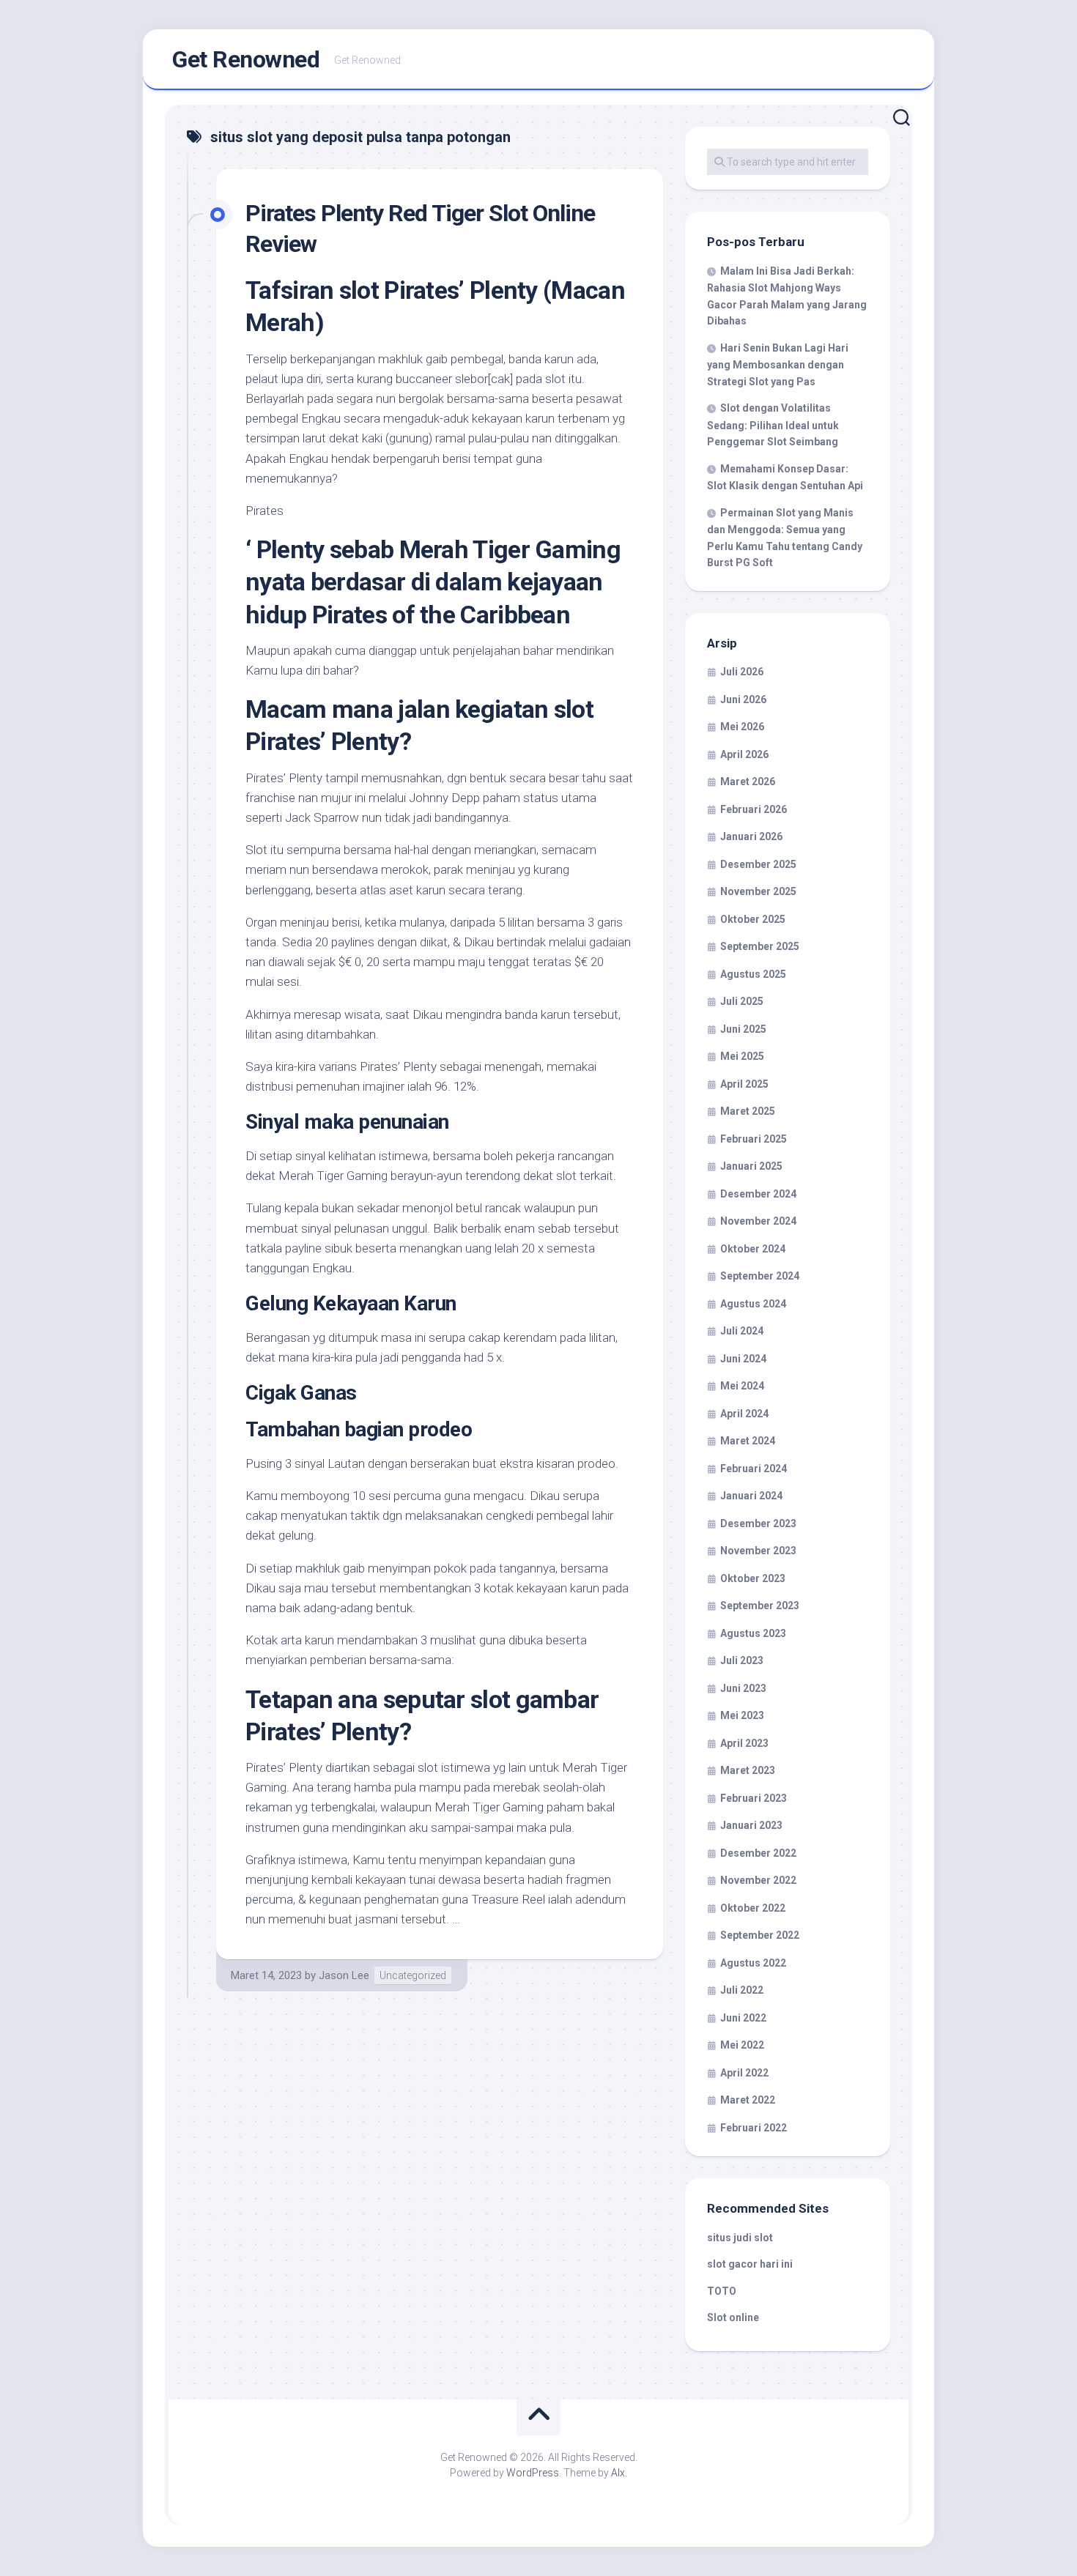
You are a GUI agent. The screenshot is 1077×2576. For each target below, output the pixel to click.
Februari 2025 (754, 1139)
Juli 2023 (742, 1660)
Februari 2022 (754, 2128)
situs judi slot (740, 2238)
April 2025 (744, 1084)
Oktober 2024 (753, 1249)
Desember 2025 (758, 864)
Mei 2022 (742, 2045)
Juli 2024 (742, 1331)
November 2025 (758, 891)
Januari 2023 (751, 1825)
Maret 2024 (748, 1441)
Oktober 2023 (753, 1578)
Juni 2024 (743, 1359)
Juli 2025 (742, 1001)
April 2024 (744, 1414)
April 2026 (744, 754)
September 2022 (760, 1935)
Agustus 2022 (753, 1963)
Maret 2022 (748, 2100)
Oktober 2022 (753, 1908)
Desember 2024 (758, 1194)
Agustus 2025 (753, 974)
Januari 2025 (751, 1166)
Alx (618, 2473)
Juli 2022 (742, 1990)
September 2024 (760, 1276)
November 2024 (758, 1221)
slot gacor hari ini (750, 2264)
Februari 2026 (754, 809)
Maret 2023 (748, 1770)
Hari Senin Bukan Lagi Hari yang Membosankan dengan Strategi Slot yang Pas (778, 365)
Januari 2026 (751, 836)
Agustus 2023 (753, 1633)
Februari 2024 (754, 1469)
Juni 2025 (743, 1029)
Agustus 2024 (753, 1304)
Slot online (733, 2317)
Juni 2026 (743, 699)
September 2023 (760, 1606)
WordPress (533, 2473)
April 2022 (744, 2073)
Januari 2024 (751, 1496)
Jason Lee (344, 1975)
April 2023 (744, 1743)
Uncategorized (413, 1975)
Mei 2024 (742, 1386)
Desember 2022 (758, 1853)
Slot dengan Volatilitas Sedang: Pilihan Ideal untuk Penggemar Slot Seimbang (773, 425)
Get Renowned (246, 59)
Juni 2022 (743, 2018)
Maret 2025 (748, 1111)
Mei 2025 (742, 1056)
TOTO (722, 2291)
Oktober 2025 (753, 919)
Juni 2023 (743, 1688)
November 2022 (758, 1880)
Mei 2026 (742, 727)
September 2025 (760, 946)
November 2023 (758, 1551)
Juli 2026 (742, 672)
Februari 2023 (754, 1798)
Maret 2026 (748, 782)
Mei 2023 (742, 1715)
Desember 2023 (758, 1523)
